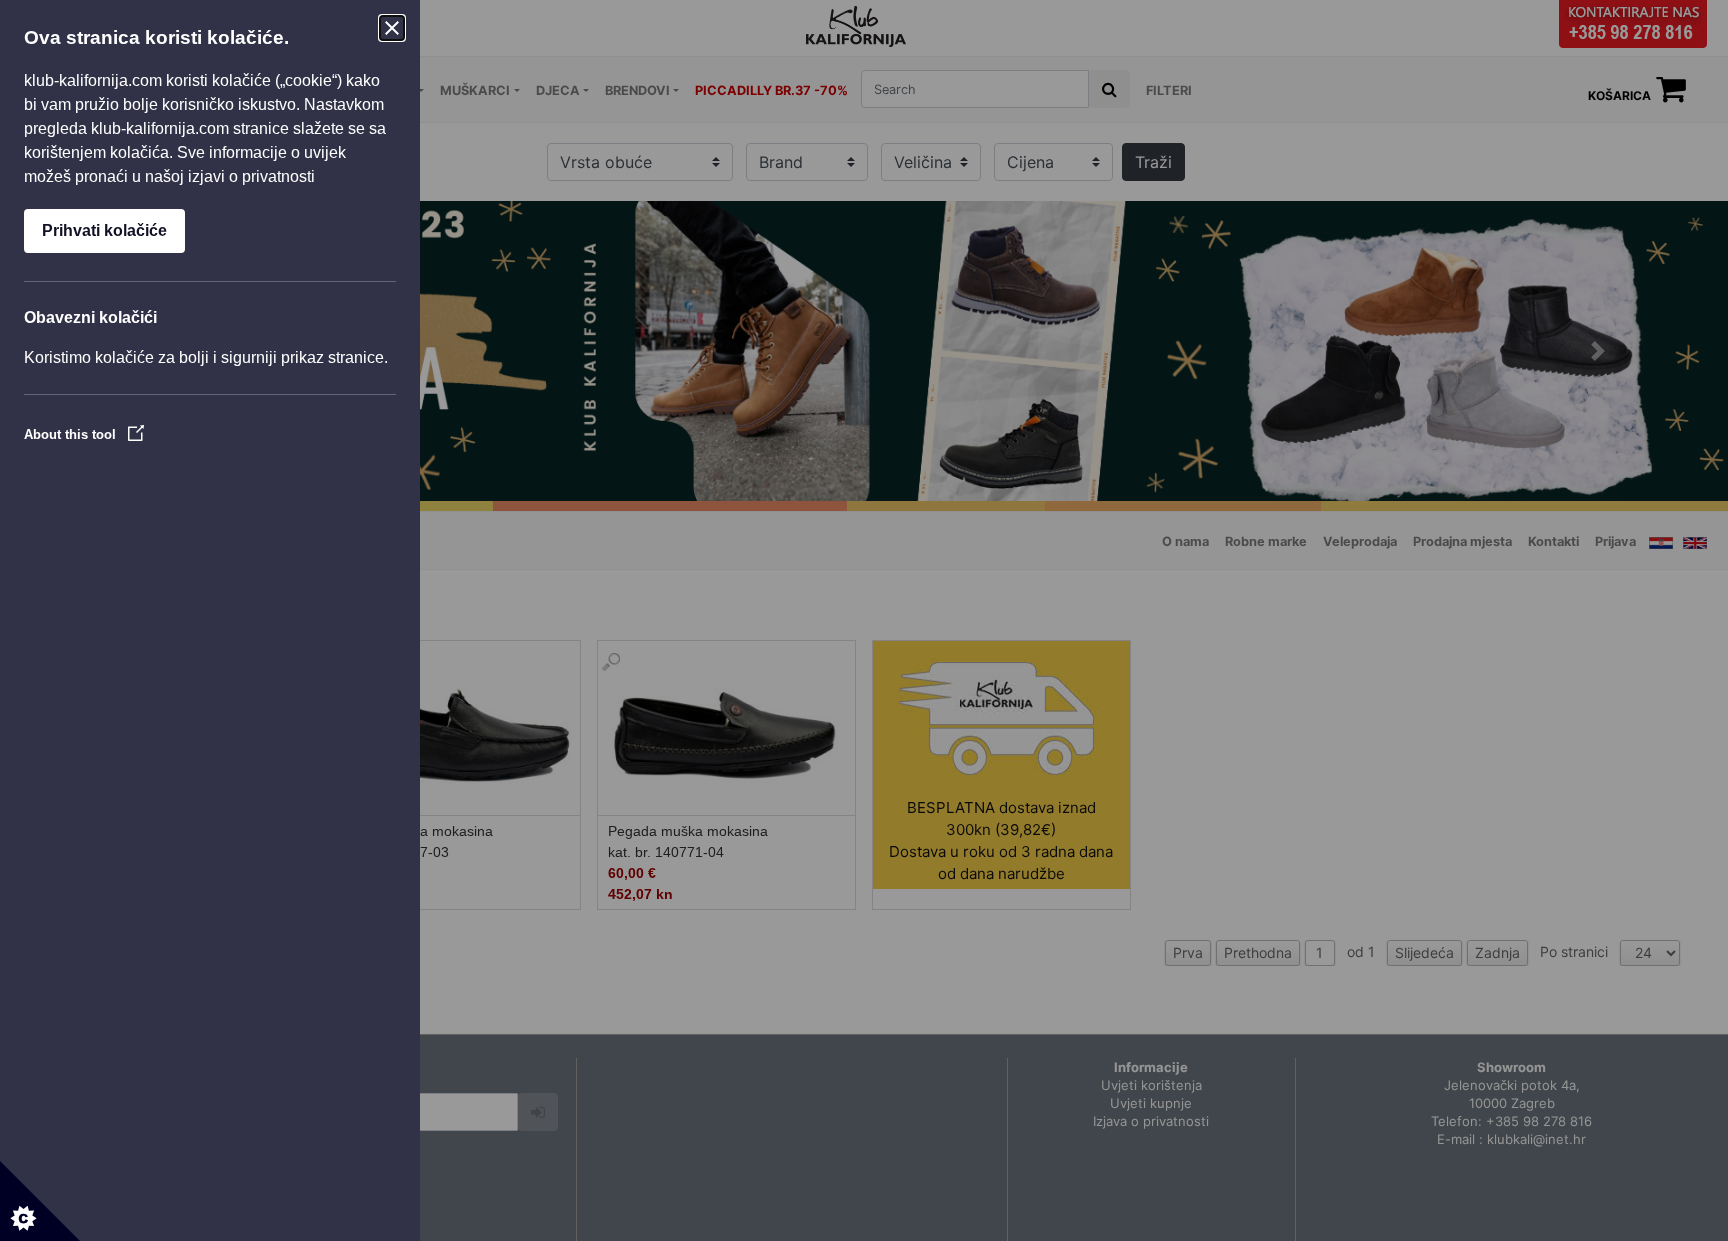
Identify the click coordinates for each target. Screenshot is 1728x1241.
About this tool (72, 434)
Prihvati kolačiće (104, 230)
